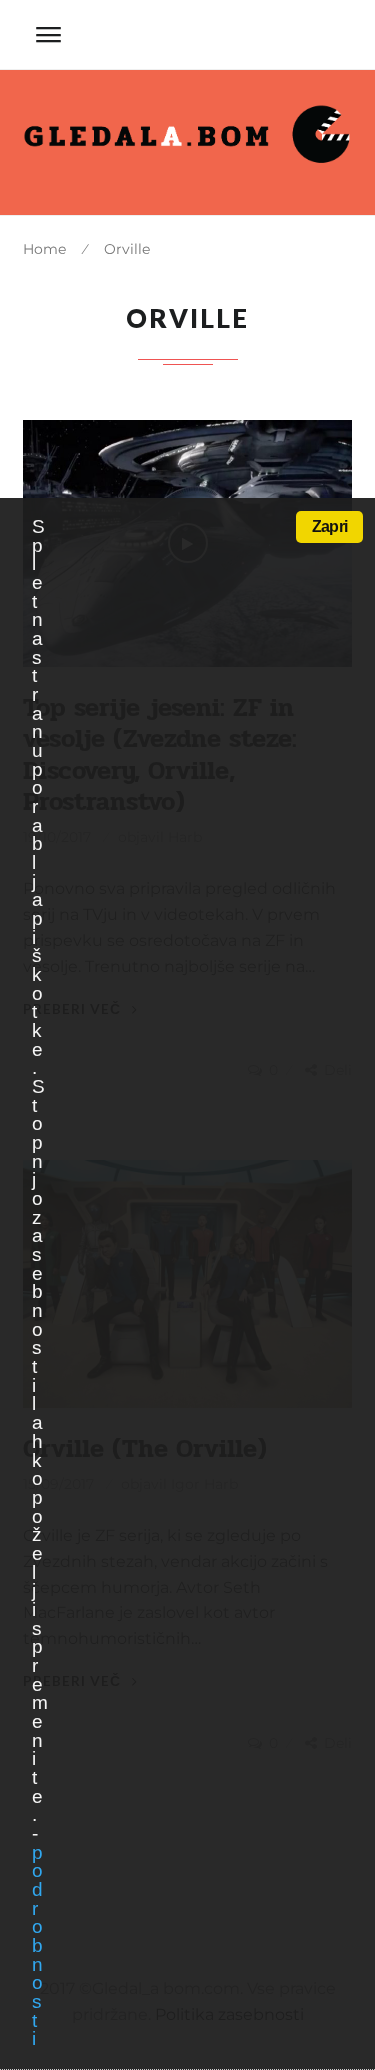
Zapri (329, 526)
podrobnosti (37, 1946)
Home (44, 249)
